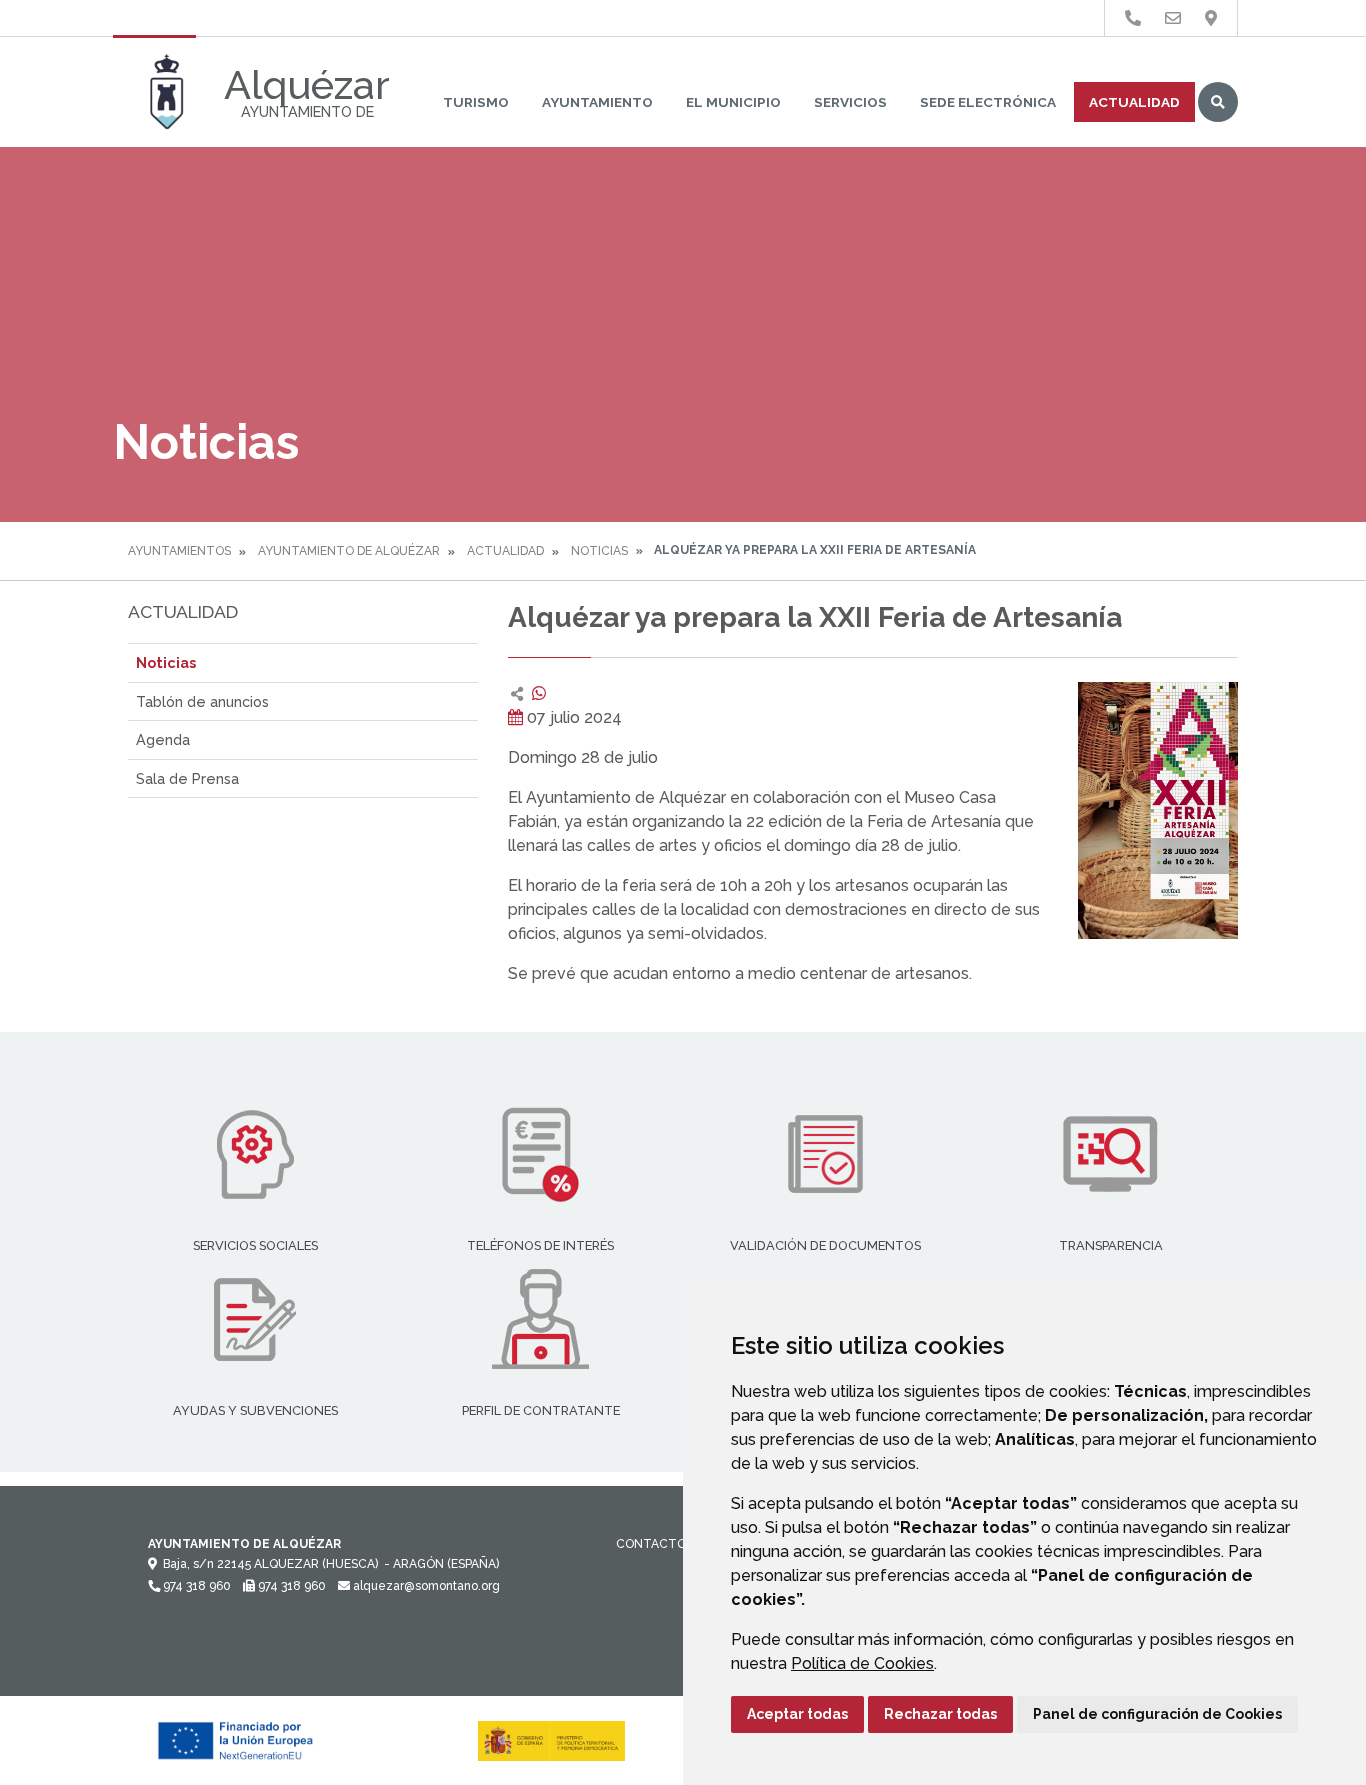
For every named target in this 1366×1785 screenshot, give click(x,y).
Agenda (163, 739)
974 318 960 (195, 1586)
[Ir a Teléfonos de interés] (1133, 18)
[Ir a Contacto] (1173, 18)
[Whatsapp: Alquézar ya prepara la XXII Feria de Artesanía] (539, 693)
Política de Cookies (862, 1663)
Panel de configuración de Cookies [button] (1157, 1714)
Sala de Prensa (187, 778)
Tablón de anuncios (202, 701)
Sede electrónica (988, 102)
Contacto (651, 1544)
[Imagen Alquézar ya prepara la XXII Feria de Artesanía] (1158, 810)
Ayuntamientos (179, 551)
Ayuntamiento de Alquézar (349, 551)
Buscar (1218, 102)
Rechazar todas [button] (940, 1714)
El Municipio (733, 102)
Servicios (850, 102)
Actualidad (1134, 102)
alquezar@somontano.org (425, 1586)
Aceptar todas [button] (797, 1714)
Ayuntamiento (597, 102)
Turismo (476, 102)
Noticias (599, 551)
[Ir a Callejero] (1211, 18)
